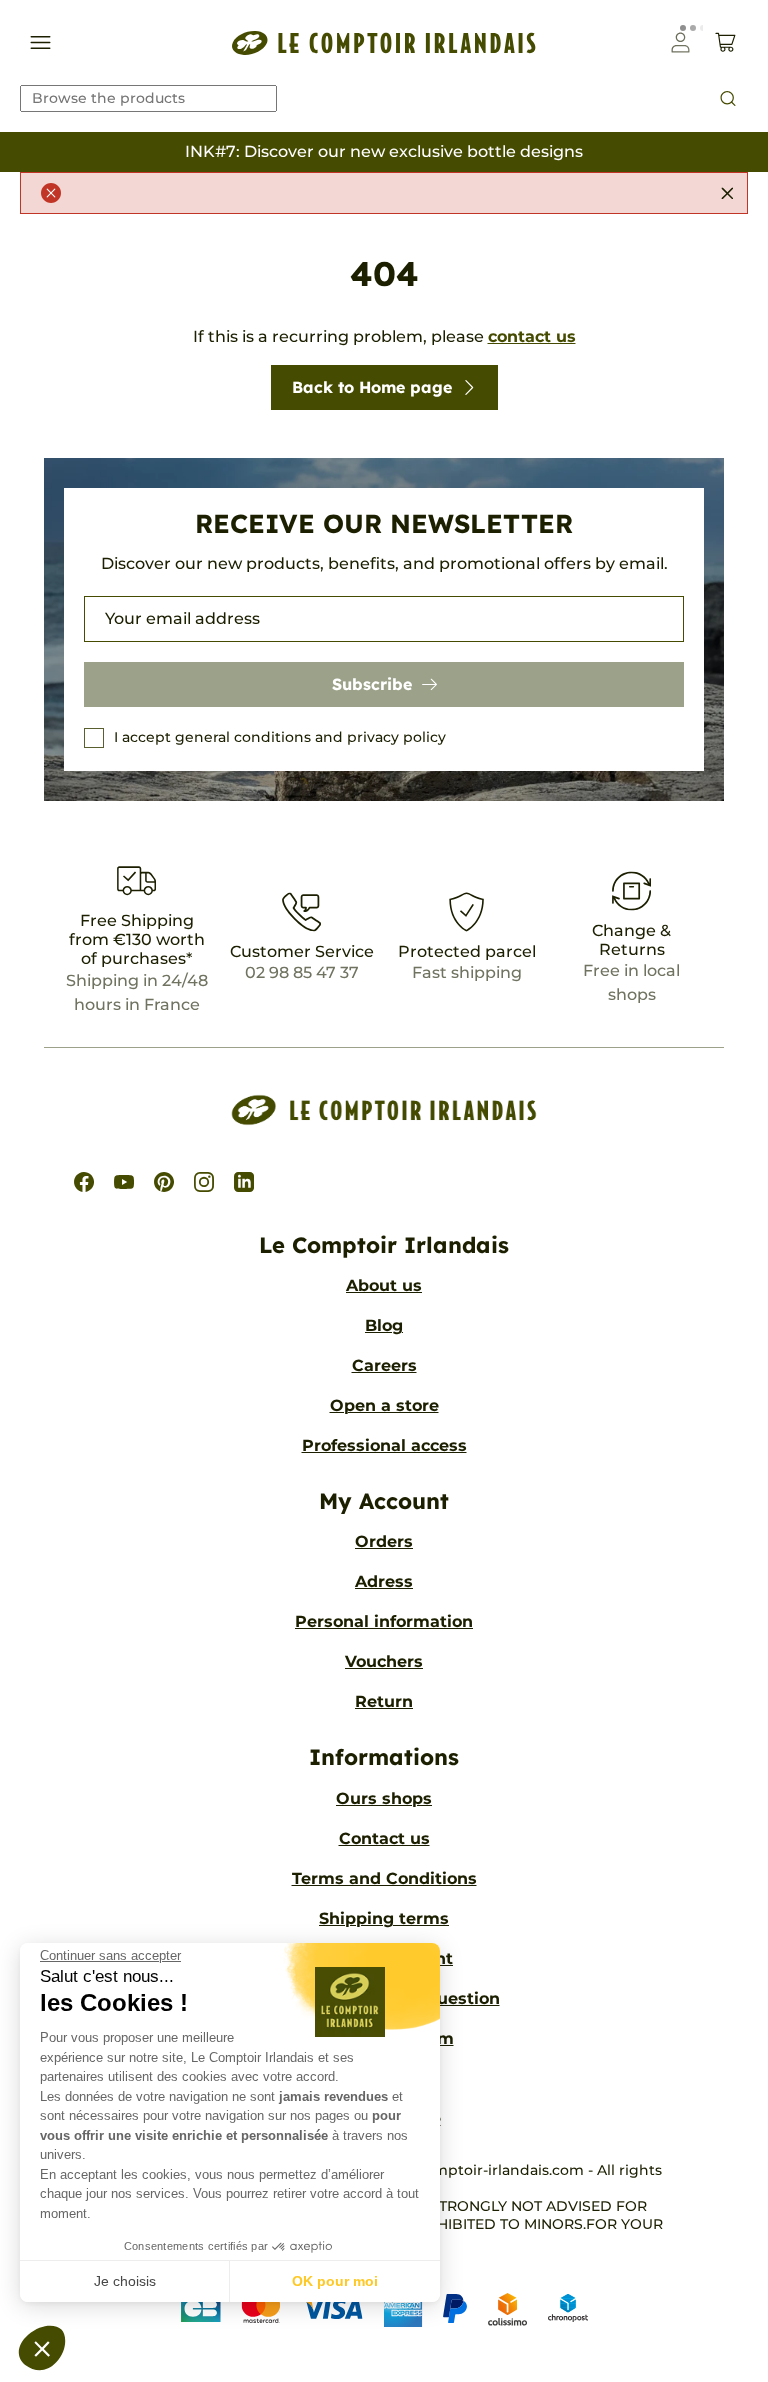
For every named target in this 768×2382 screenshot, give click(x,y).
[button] (42, 2348)
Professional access (384, 1445)
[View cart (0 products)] (725, 42)
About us (384, 1285)
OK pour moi (335, 2281)
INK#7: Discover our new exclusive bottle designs (384, 151)
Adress (384, 1581)
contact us (532, 336)
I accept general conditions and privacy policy (280, 737)
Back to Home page (372, 387)
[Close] (727, 193)
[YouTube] (124, 1182)
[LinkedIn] (244, 1182)
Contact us (384, 1838)
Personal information (384, 1621)
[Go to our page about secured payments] (384, 2308)
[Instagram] (204, 1182)
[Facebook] (84, 1182)
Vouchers (384, 1661)
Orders (384, 1541)
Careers (384, 1365)
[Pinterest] (164, 1182)
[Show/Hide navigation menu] (40, 42)
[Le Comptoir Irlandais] (384, 42)
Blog (384, 1325)
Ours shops (384, 1798)
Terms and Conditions (384, 1878)
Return (384, 1701)
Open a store (384, 1405)
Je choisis (125, 2281)
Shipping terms (384, 1918)
